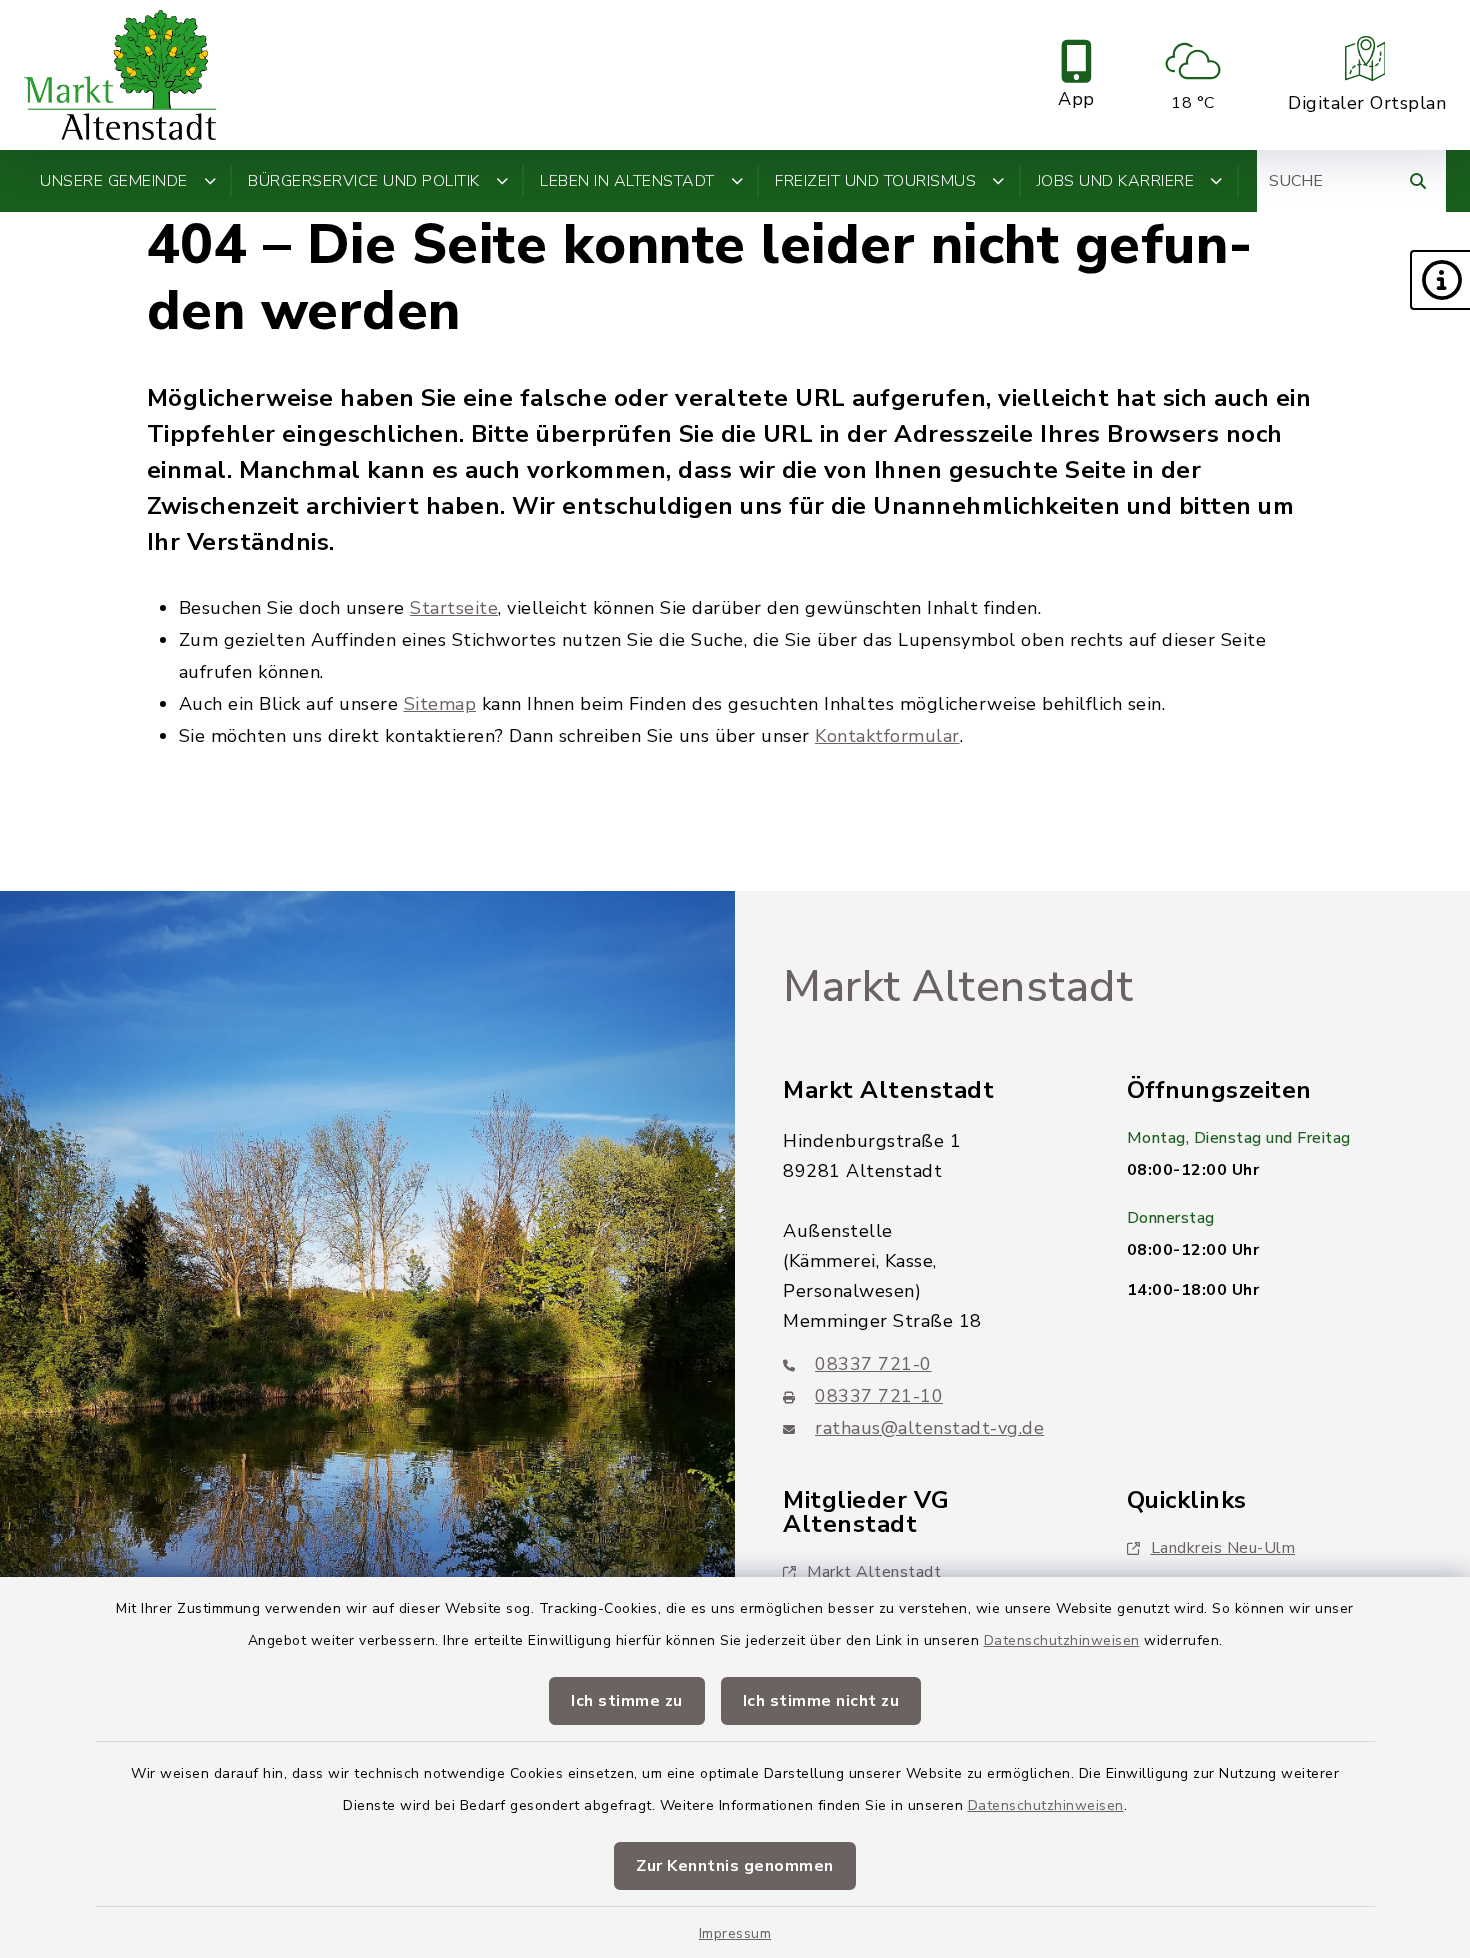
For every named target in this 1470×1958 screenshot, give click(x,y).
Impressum (735, 1933)
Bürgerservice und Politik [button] (364, 181)
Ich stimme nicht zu (821, 1701)
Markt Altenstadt (958, 987)
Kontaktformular (887, 736)
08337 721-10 (879, 1396)
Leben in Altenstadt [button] (627, 181)
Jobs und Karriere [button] (1116, 181)
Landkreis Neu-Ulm (1223, 1548)
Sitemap (440, 704)
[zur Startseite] (120, 75)
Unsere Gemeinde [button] (114, 181)
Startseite (454, 608)
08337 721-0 (873, 1364)
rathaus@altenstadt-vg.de (929, 1428)
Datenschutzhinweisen (1062, 1640)
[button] (1440, 280)
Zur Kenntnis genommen (735, 1866)
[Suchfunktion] (1418, 181)
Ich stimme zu (627, 1701)
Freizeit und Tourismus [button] (875, 181)
